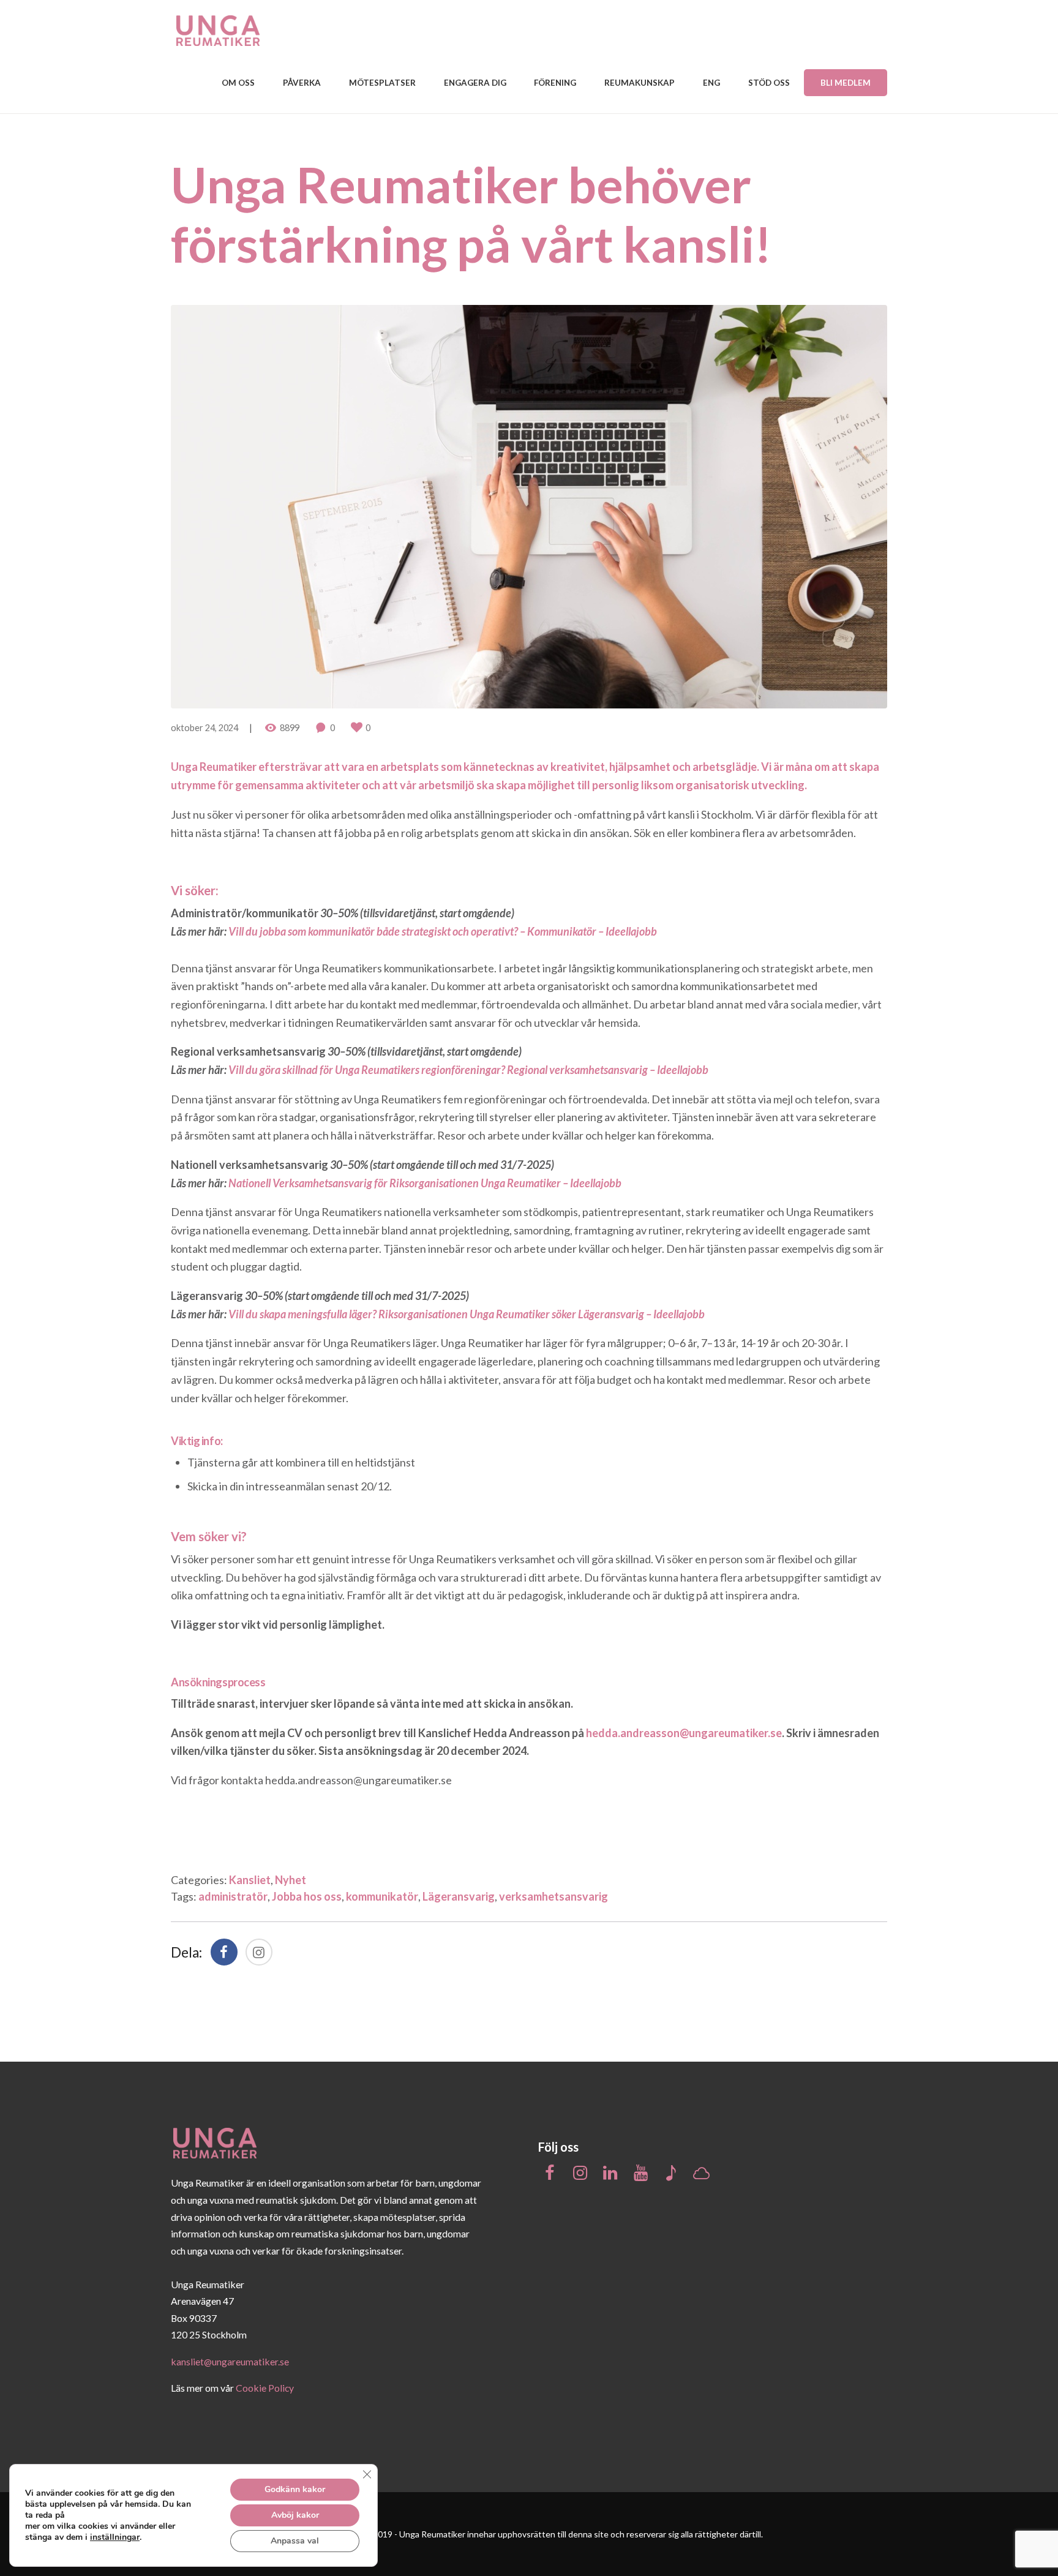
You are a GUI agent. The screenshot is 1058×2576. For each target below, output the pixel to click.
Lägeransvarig (459, 1896)
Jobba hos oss (307, 1896)
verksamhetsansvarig (553, 1896)
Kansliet (250, 1880)
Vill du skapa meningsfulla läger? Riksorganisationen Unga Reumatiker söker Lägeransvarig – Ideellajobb (467, 1314)
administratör (233, 1896)
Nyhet (291, 1880)
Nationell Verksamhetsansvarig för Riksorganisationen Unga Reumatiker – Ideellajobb (425, 1183)
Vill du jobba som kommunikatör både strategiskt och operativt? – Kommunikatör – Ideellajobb (443, 931)
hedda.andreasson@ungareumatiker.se (358, 1780)
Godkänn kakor (295, 2489)
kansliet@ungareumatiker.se (230, 2361)
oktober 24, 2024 (204, 728)
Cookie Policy (265, 2388)
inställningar (115, 2537)
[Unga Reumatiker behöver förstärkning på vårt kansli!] (529, 507)
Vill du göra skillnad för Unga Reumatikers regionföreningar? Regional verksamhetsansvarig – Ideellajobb (468, 1070)
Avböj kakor (295, 2515)
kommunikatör (382, 1896)
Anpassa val (295, 2541)
